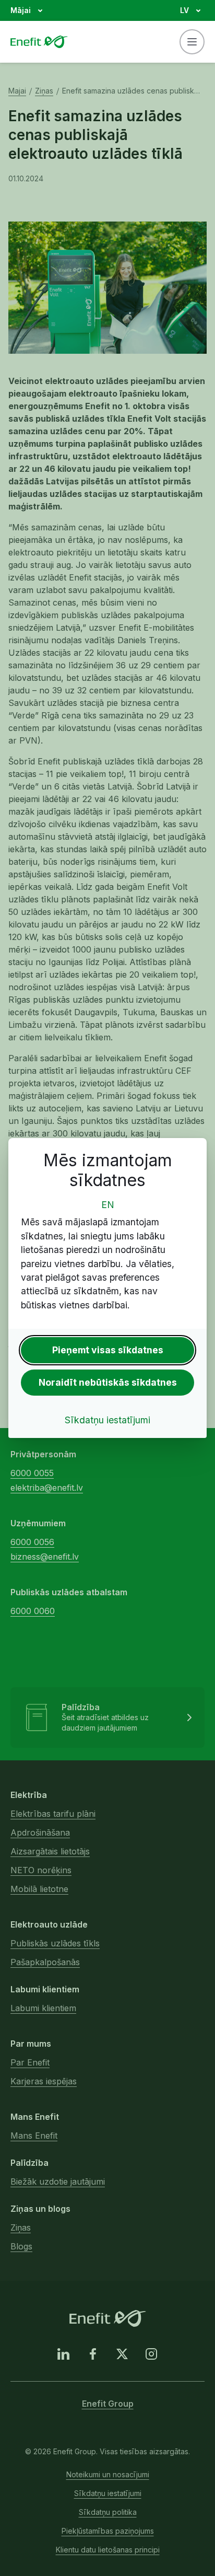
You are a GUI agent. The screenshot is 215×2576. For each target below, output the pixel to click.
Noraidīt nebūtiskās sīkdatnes (108, 1382)
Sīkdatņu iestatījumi (107, 1420)
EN (108, 1205)
